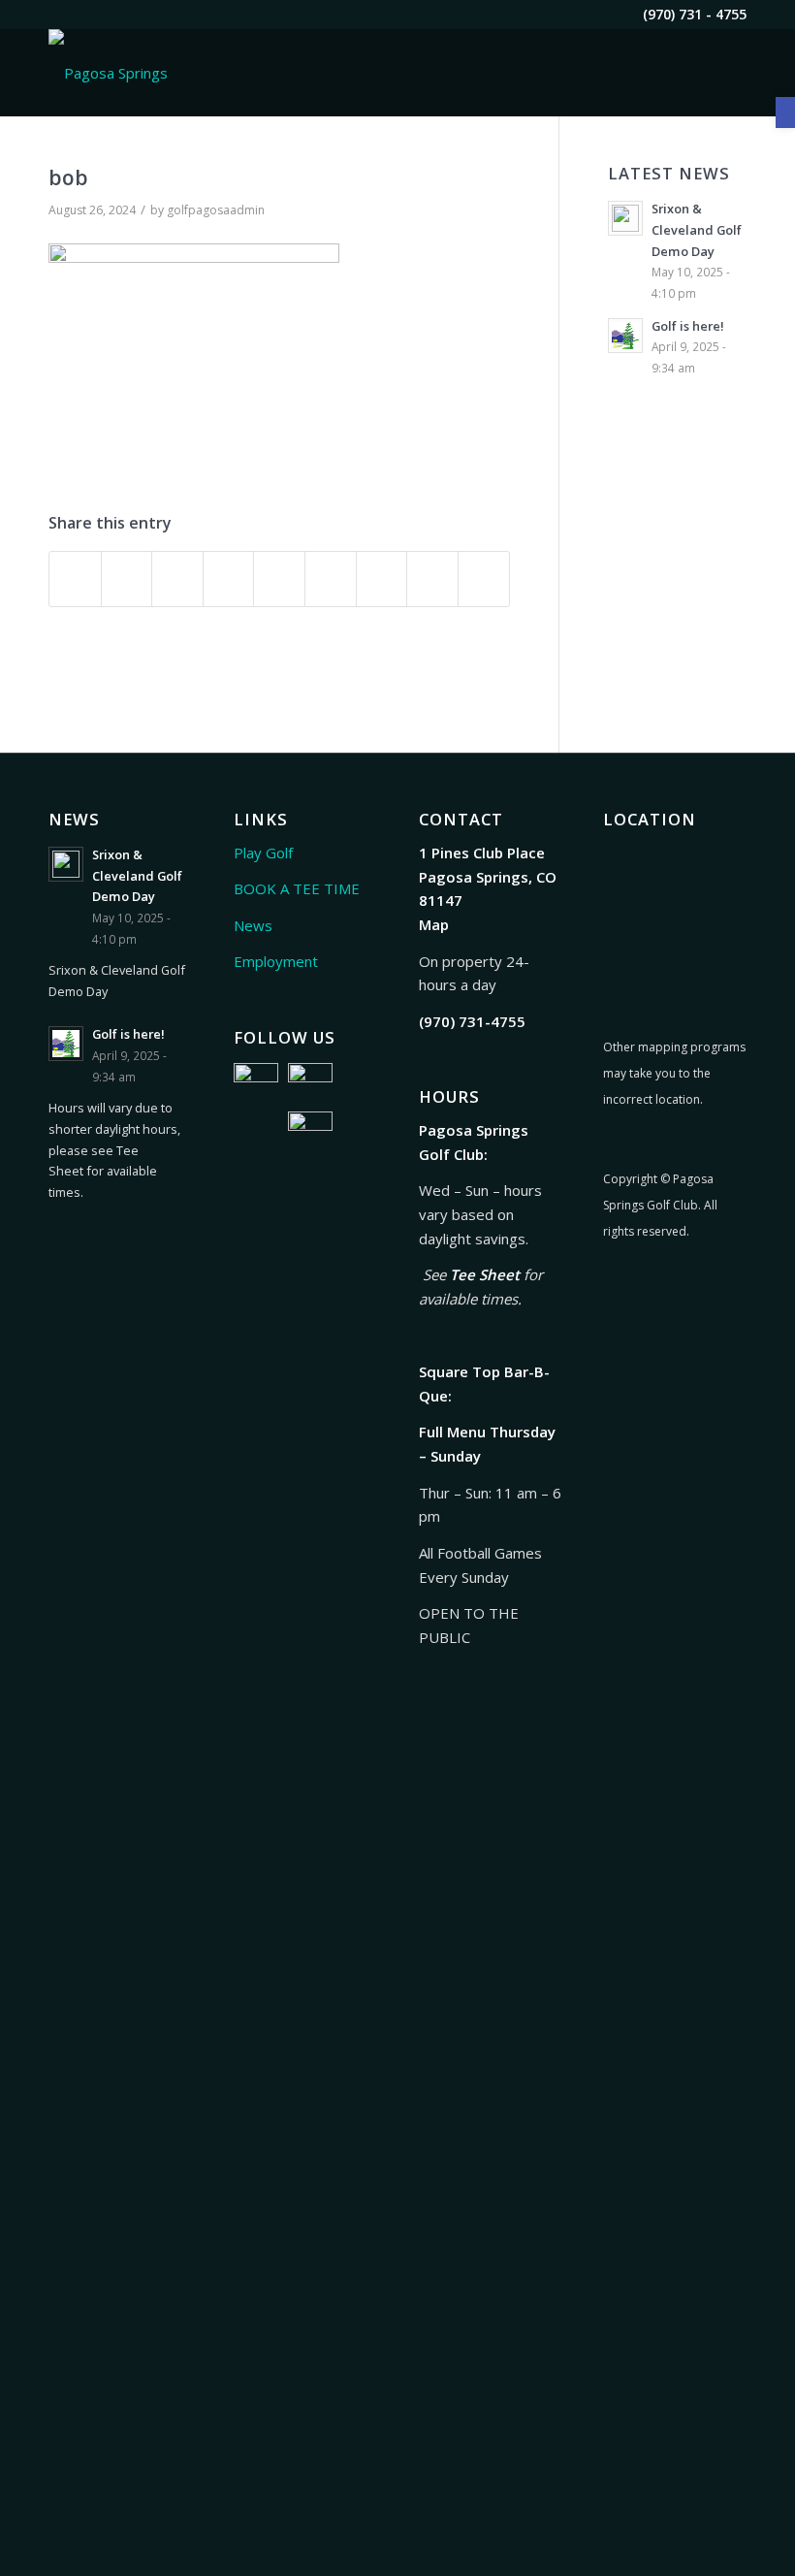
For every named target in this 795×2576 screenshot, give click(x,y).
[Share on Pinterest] (229, 579)
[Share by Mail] (484, 579)
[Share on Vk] (382, 579)
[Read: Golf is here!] (625, 336)
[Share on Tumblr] (331, 579)
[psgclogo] (108, 73)
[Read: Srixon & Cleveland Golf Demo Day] (625, 218)
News (253, 925)
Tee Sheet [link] (485, 1274)
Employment (276, 961)
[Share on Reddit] (432, 579)
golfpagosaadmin (216, 210)
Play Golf (263, 853)
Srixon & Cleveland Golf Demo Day (697, 229)
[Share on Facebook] (75, 579)
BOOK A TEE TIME (297, 888)
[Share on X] (127, 579)
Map (434, 924)
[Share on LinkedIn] (279, 579)
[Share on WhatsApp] (177, 579)
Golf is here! (688, 326)
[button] (785, 113)
